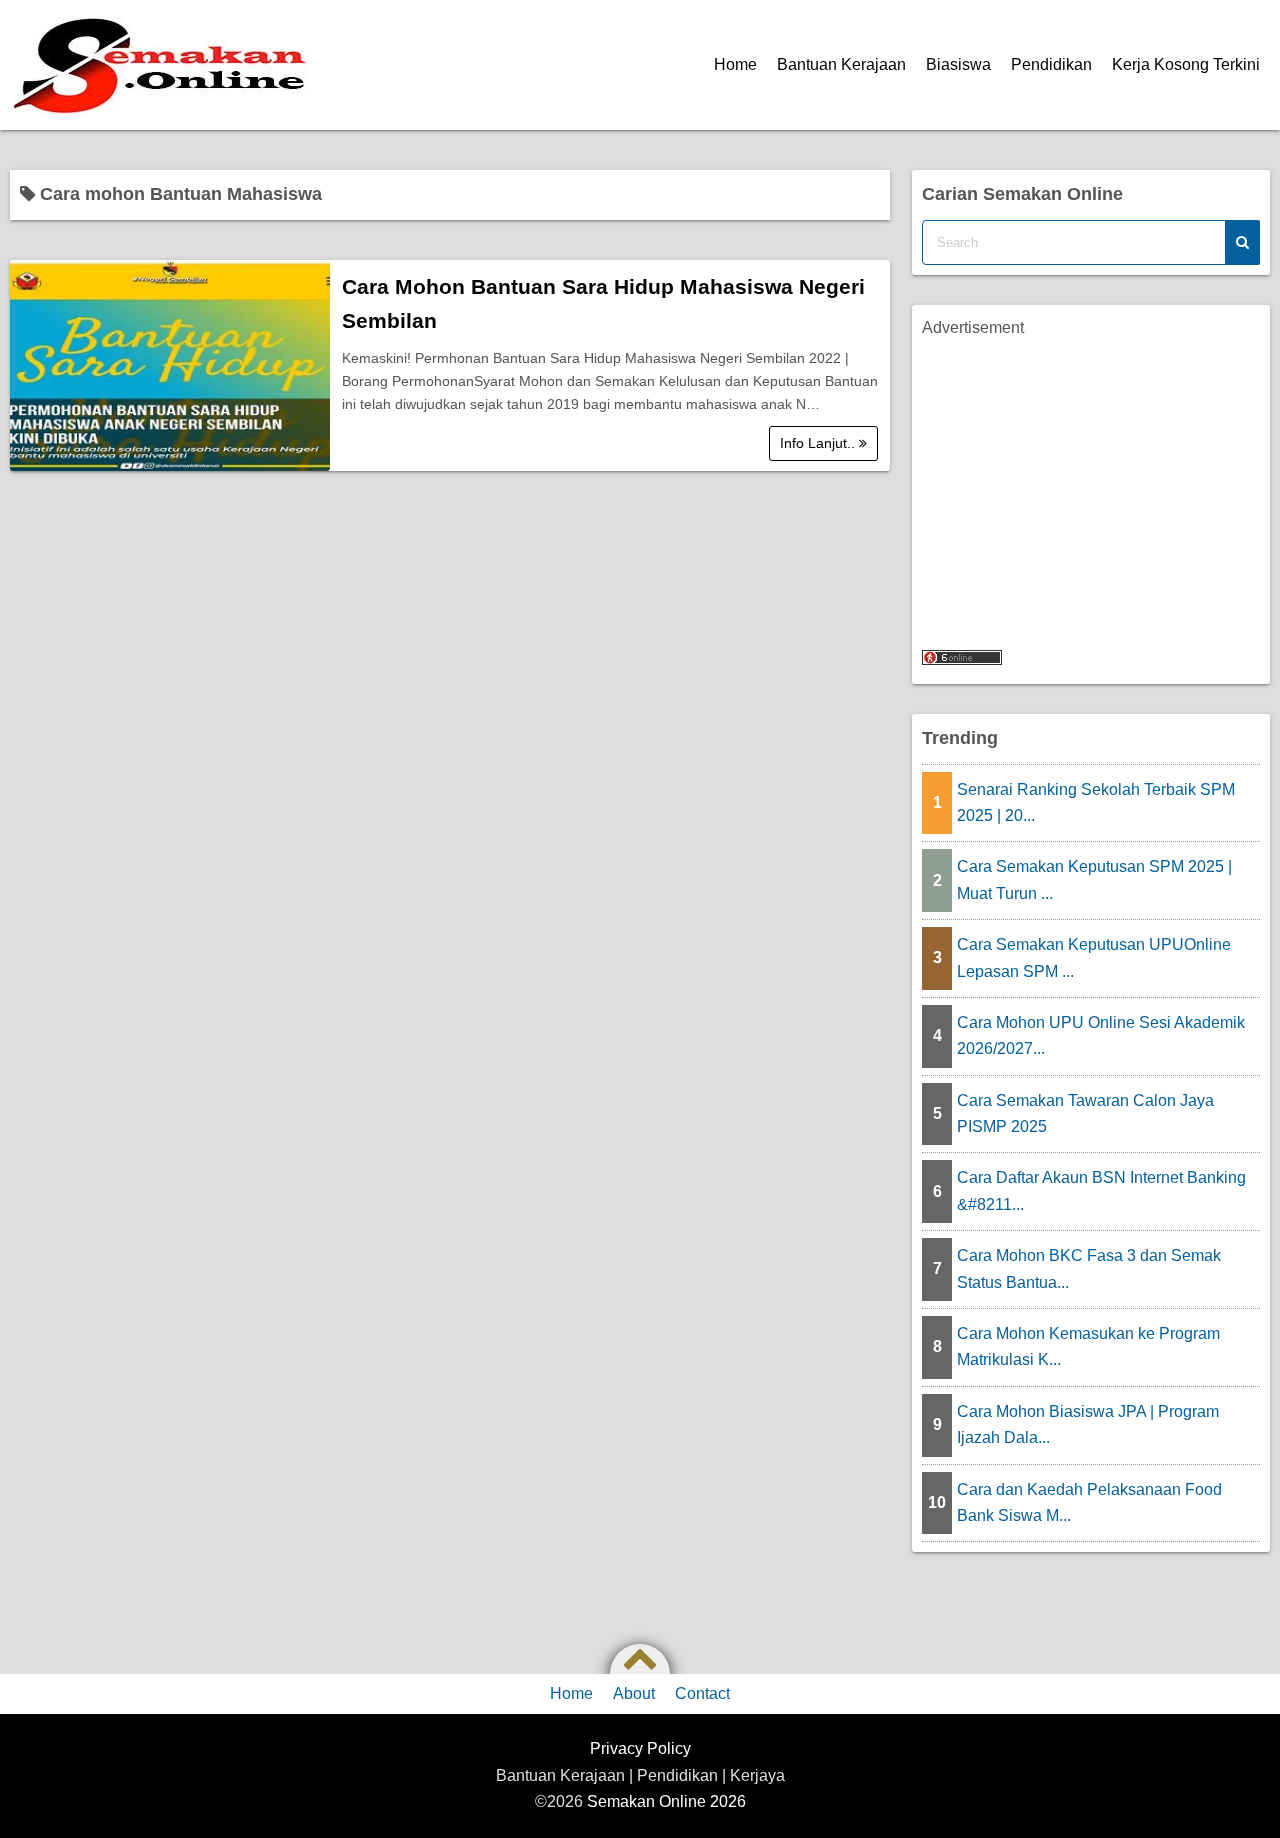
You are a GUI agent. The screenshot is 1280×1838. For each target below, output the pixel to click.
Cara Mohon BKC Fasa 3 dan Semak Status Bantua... (1089, 1268)
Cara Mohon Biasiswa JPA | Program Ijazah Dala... (1088, 1424)
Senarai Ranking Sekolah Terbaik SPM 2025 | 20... (1096, 802)
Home (735, 64)
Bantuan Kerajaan (841, 64)
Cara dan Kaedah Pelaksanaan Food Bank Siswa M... (1089, 1502)
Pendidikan (1051, 64)
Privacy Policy (640, 1748)
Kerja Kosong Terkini (1186, 64)
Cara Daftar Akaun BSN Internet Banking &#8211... (1101, 1190)
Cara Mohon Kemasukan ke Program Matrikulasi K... (1088, 1346)
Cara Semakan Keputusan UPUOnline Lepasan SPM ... (1094, 957)
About (634, 1693)
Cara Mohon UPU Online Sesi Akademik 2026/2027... (1101, 1035)
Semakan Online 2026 (666, 1801)
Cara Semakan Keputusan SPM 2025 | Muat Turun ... (1094, 879)
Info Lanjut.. (819, 443)
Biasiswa (958, 64)
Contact (702, 1693)
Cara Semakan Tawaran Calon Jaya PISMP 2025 (1085, 1113)
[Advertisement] (1091, 481)
